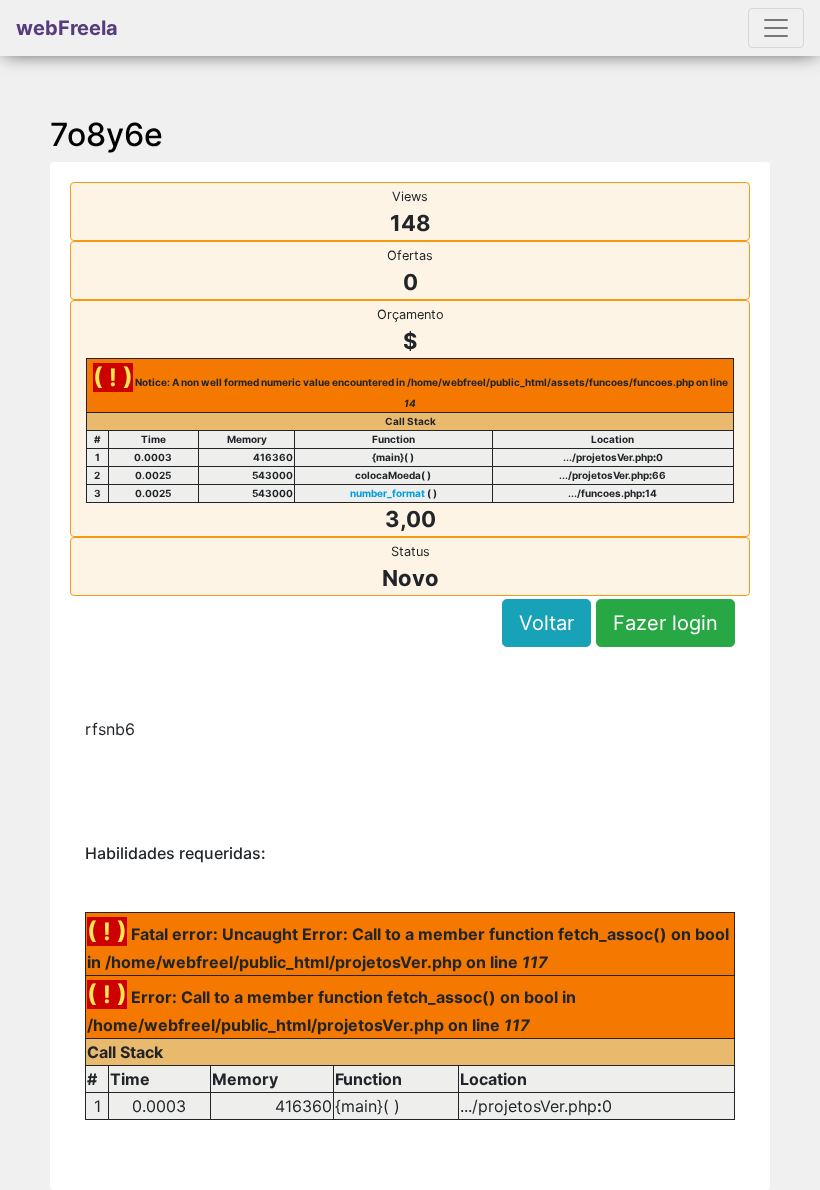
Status (410, 551)
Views (410, 196)
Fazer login (665, 623)
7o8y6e (106, 134)
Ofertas (410, 255)
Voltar (546, 623)
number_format (387, 493)
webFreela (67, 28)
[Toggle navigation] (776, 28)
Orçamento (410, 314)
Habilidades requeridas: (175, 853)
